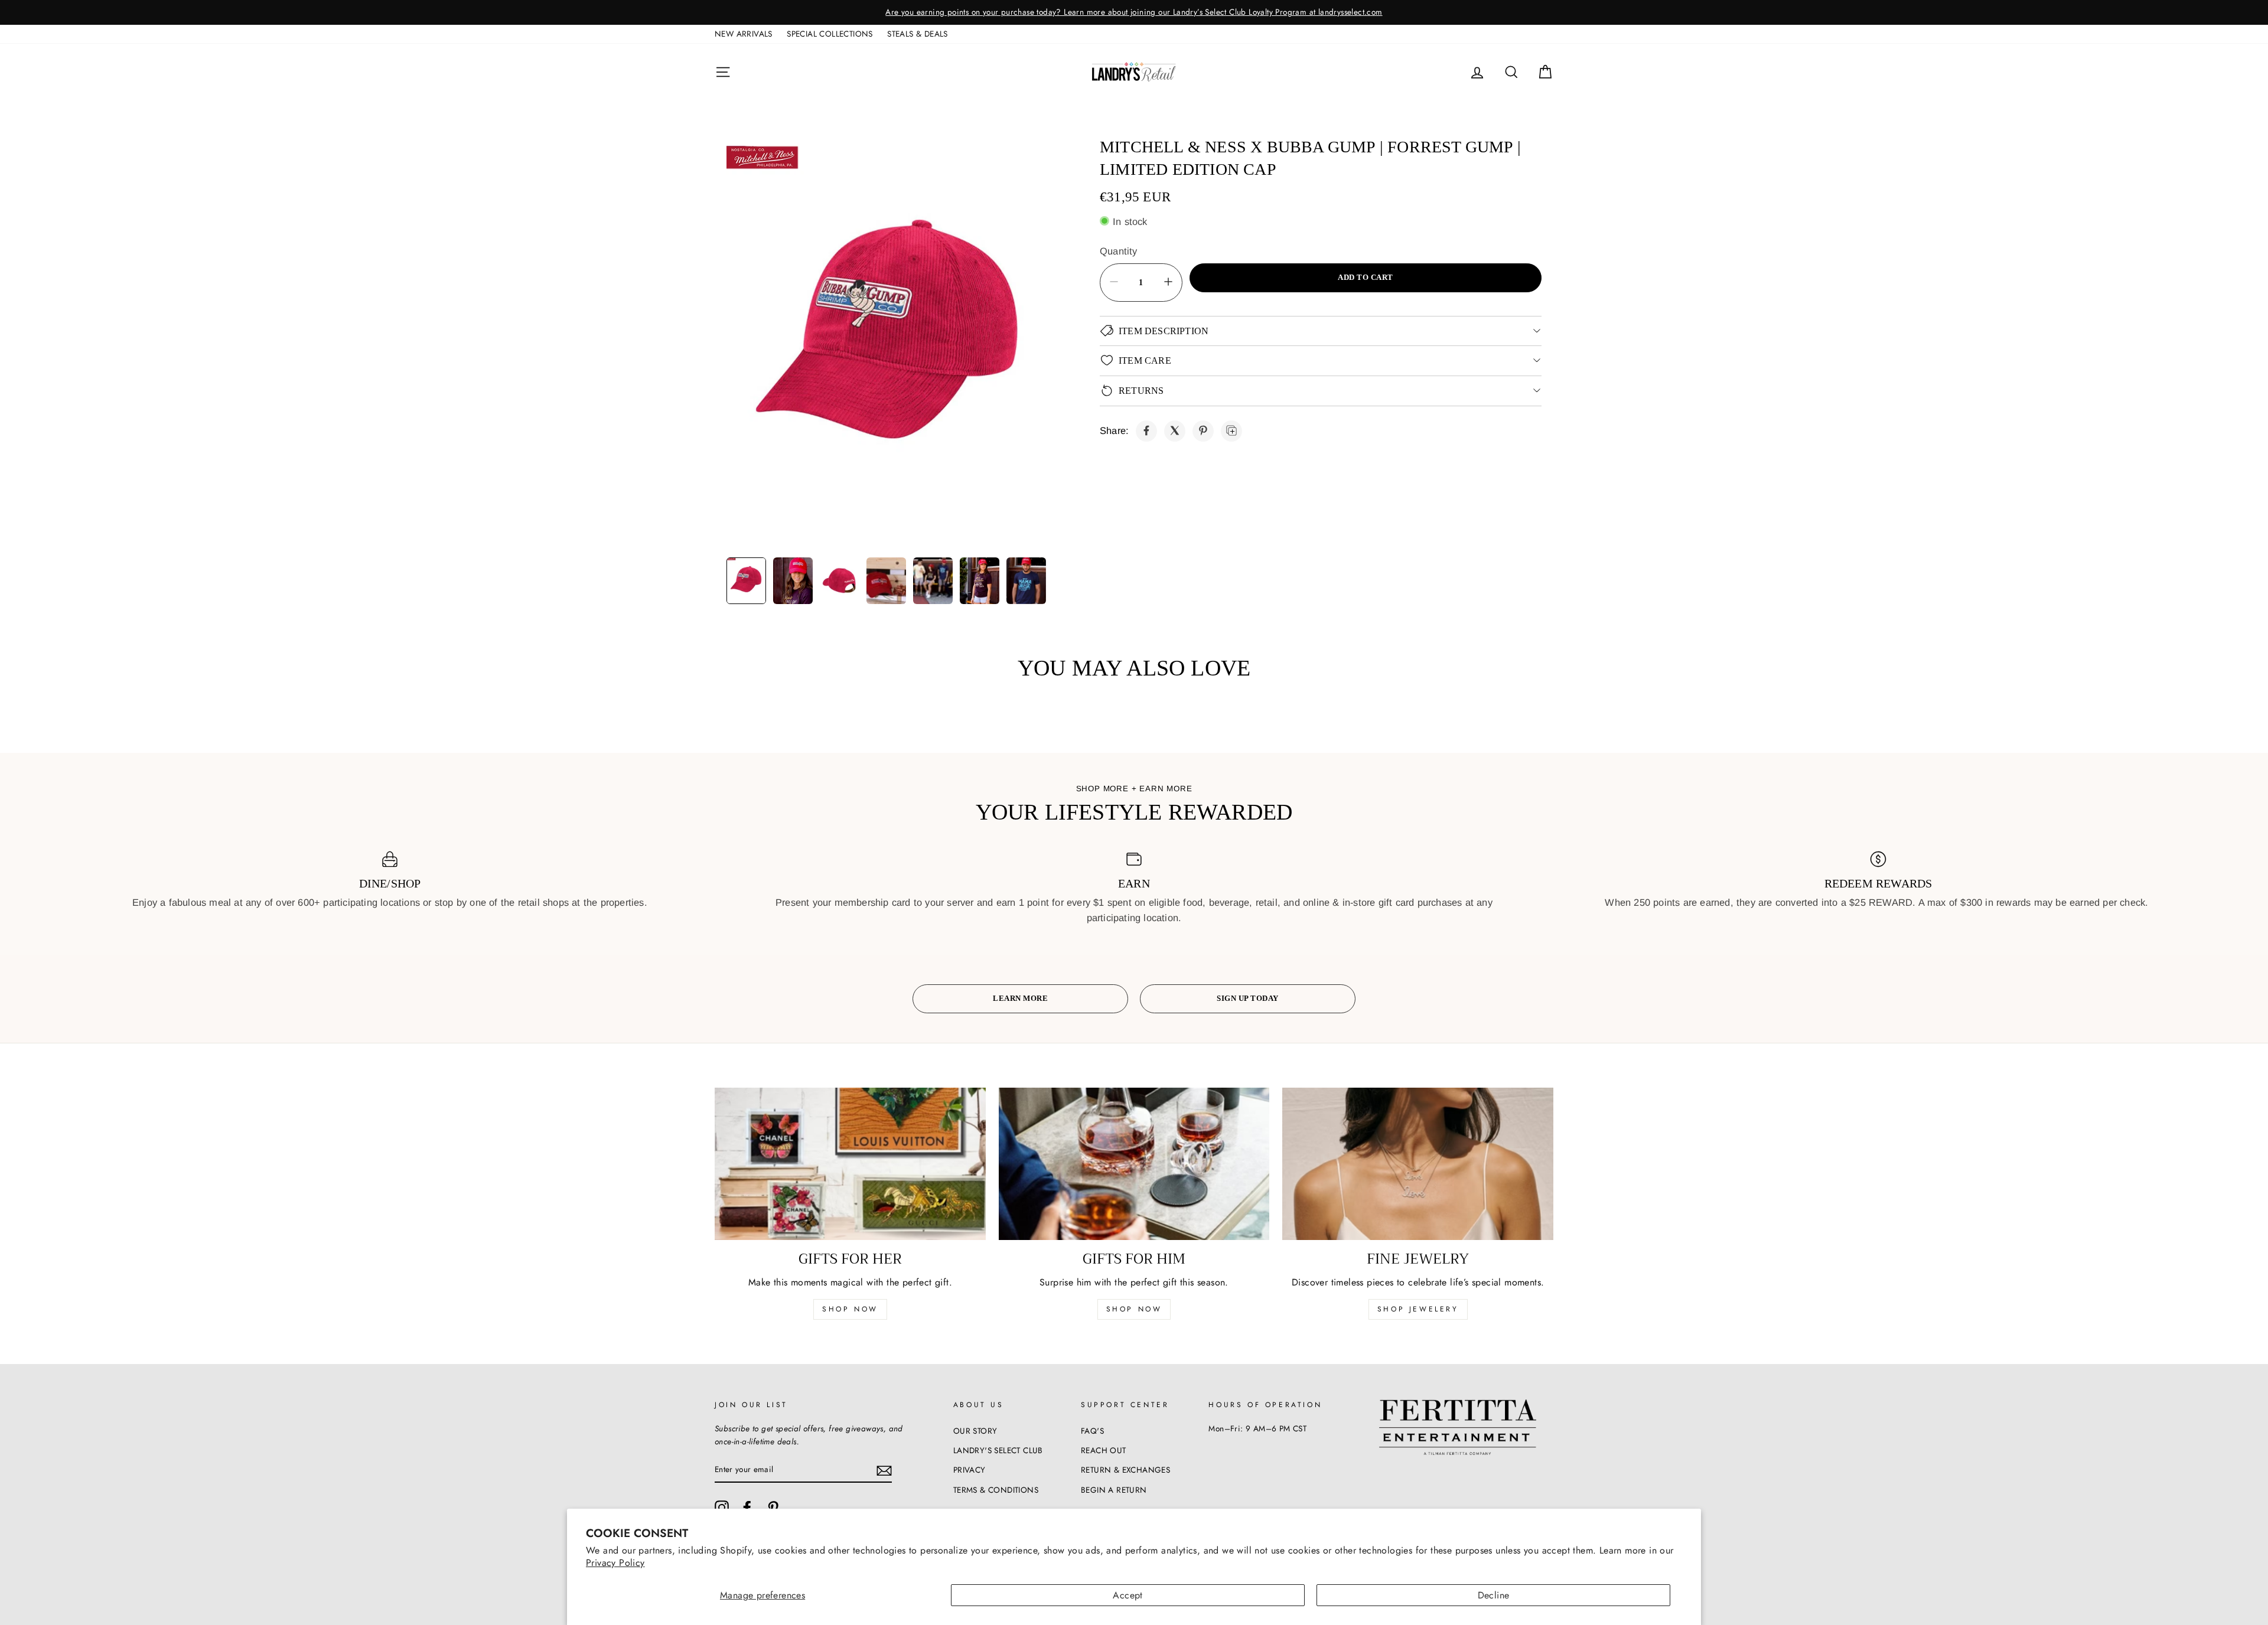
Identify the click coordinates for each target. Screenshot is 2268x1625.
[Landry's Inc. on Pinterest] (773, 1507)
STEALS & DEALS (918, 34)
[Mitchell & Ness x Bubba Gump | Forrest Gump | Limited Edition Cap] (1146, 430)
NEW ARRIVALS (744, 34)
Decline (1494, 1595)
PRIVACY (970, 1470)
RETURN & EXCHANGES (1125, 1470)
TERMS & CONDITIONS (996, 1490)
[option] (1134, 12)
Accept (1128, 1595)
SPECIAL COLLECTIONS (830, 34)
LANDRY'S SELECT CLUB (998, 1450)
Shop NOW (1134, 1309)
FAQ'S (1092, 1431)
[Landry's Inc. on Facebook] (747, 1507)
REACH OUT (1104, 1450)
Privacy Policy (615, 1563)
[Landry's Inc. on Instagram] (722, 1507)
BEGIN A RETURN (1114, 1490)
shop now (850, 1309)
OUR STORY (975, 1431)
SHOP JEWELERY (1418, 1309)
